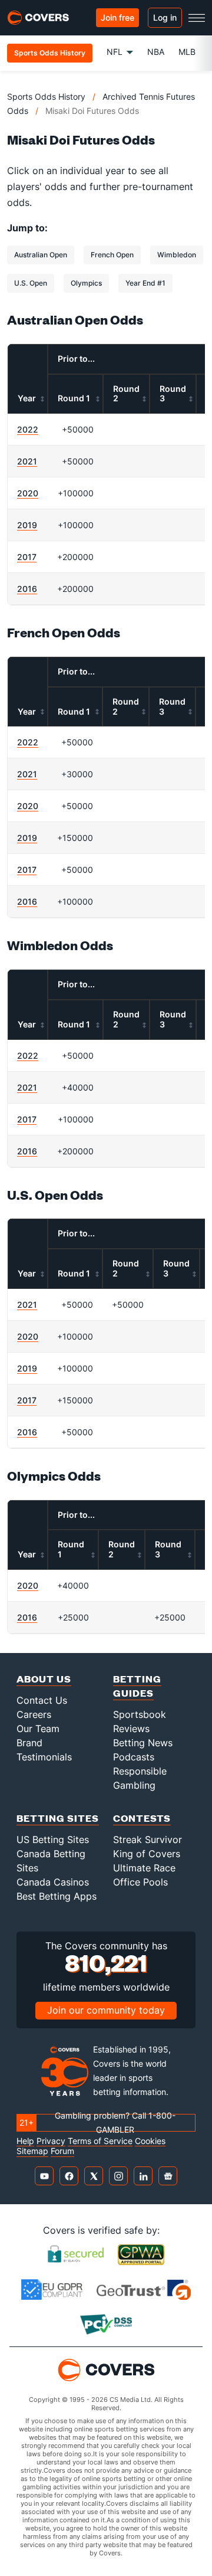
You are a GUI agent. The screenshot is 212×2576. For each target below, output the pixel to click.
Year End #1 (145, 283)
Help (25, 2141)
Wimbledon (177, 255)
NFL (115, 52)
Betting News (143, 1743)
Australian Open (41, 255)
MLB (187, 52)
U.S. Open (31, 283)
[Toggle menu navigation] (197, 18)
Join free (117, 17)
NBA (156, 52)
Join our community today (106, 2010)
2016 (27, 589)
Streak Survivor (148, 1839)
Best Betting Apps (57, 1896)
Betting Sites (58, 1818)
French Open (112, 255)
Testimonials (44, 1757)
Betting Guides (137, 1686)
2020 (28, 493)
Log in (165, 17)
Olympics (86, 283)
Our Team (38, 1729)
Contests (142, 1818)
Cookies (150, 2141)
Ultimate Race (144, 1868)
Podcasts (134, 1757)
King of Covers (147, 1854)
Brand (29, 1743)
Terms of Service (100, 2141)
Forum (62, 2151)
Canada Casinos (53, 1882)
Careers (34, 1714)
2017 (27, 557)
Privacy (51, 2141)
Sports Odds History (46, 96)
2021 (27, 461)
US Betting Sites (53, 1839)
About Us (44, 1679)
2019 (27, 525)
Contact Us (42, 1700)
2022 (28, 429)
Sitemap (32, 2151)
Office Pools (140, 1882)
